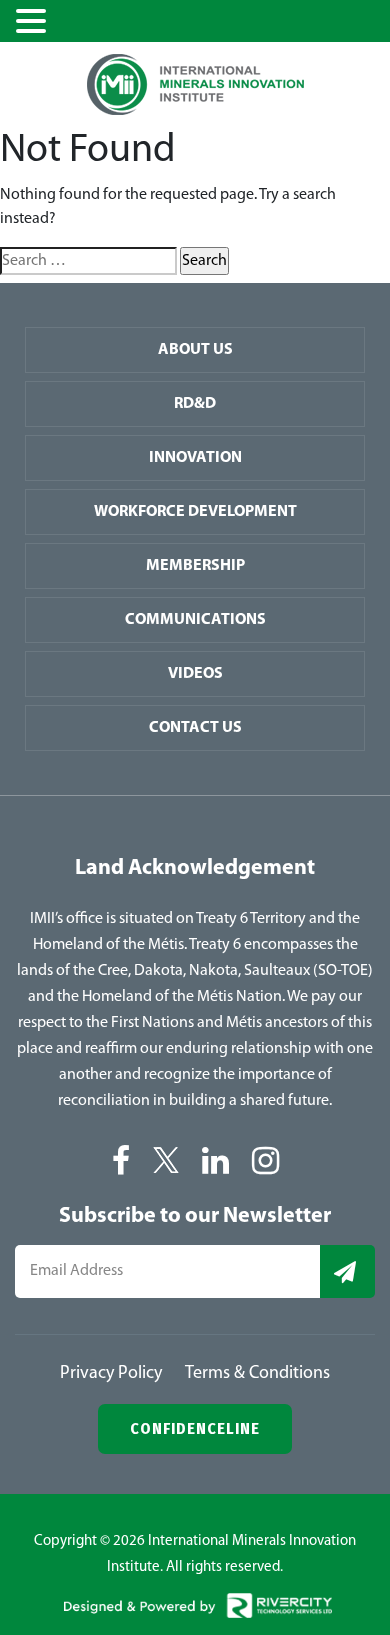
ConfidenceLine (195, 1428)
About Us (195, 350)
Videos (195, 674)
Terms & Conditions (257, 1374)
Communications (195, 620)
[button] (34, 23)
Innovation (195, 458)
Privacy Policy (111, 1374)
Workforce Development (195, 512)
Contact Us (195, 728)
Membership (195, 566)
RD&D (195, 404)
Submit (347, 1271)
